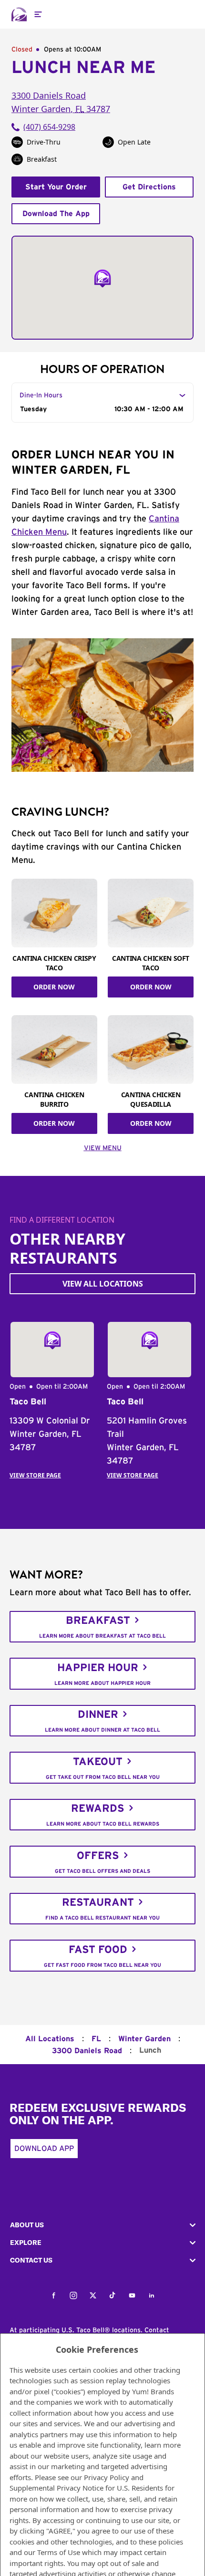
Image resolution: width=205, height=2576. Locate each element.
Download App (44, 2149)
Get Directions (149, 187)
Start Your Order (56, 187)
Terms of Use (59, 2552)
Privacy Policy (107, 2477)
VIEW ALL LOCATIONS (103, 1284)
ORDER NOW (54, 987)
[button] (102, 2225)
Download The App (56, 214)
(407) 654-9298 (49, 127)
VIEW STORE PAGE (35, 1475)
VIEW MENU (103, 1148)
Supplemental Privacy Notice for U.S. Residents (86, 2488)
